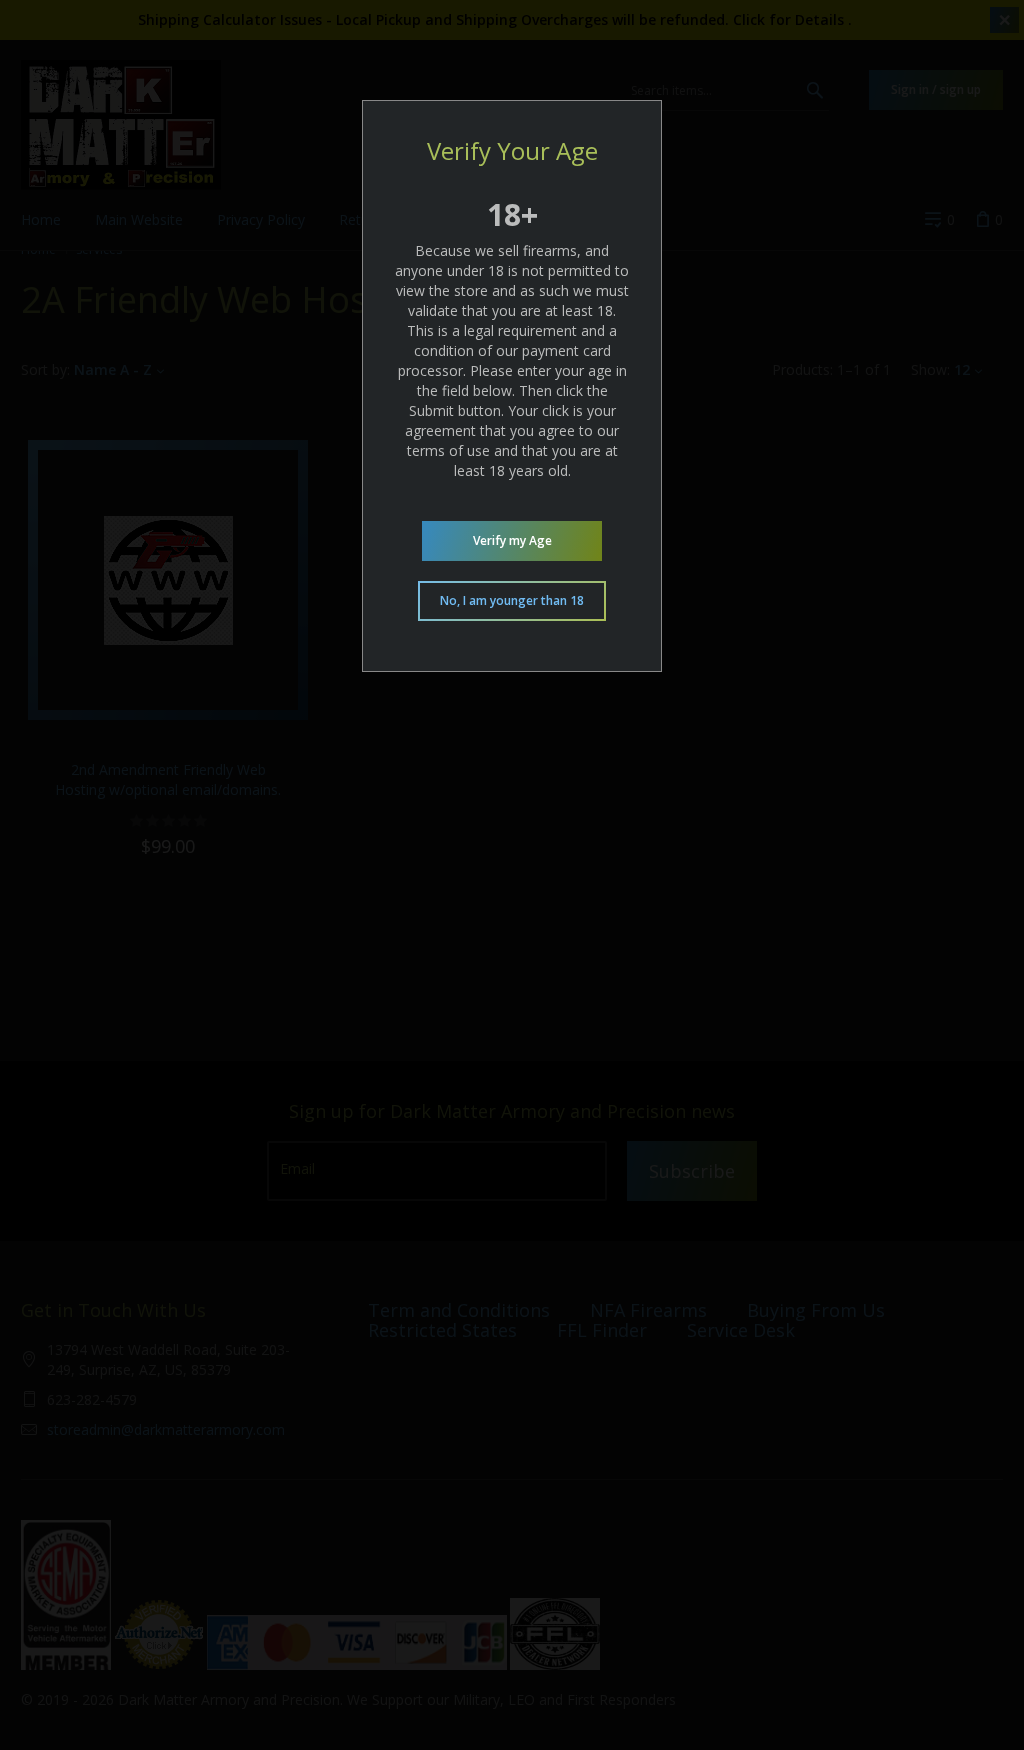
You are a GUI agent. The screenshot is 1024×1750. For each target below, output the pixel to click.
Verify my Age (512, 540)
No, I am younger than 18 (512, 600)
